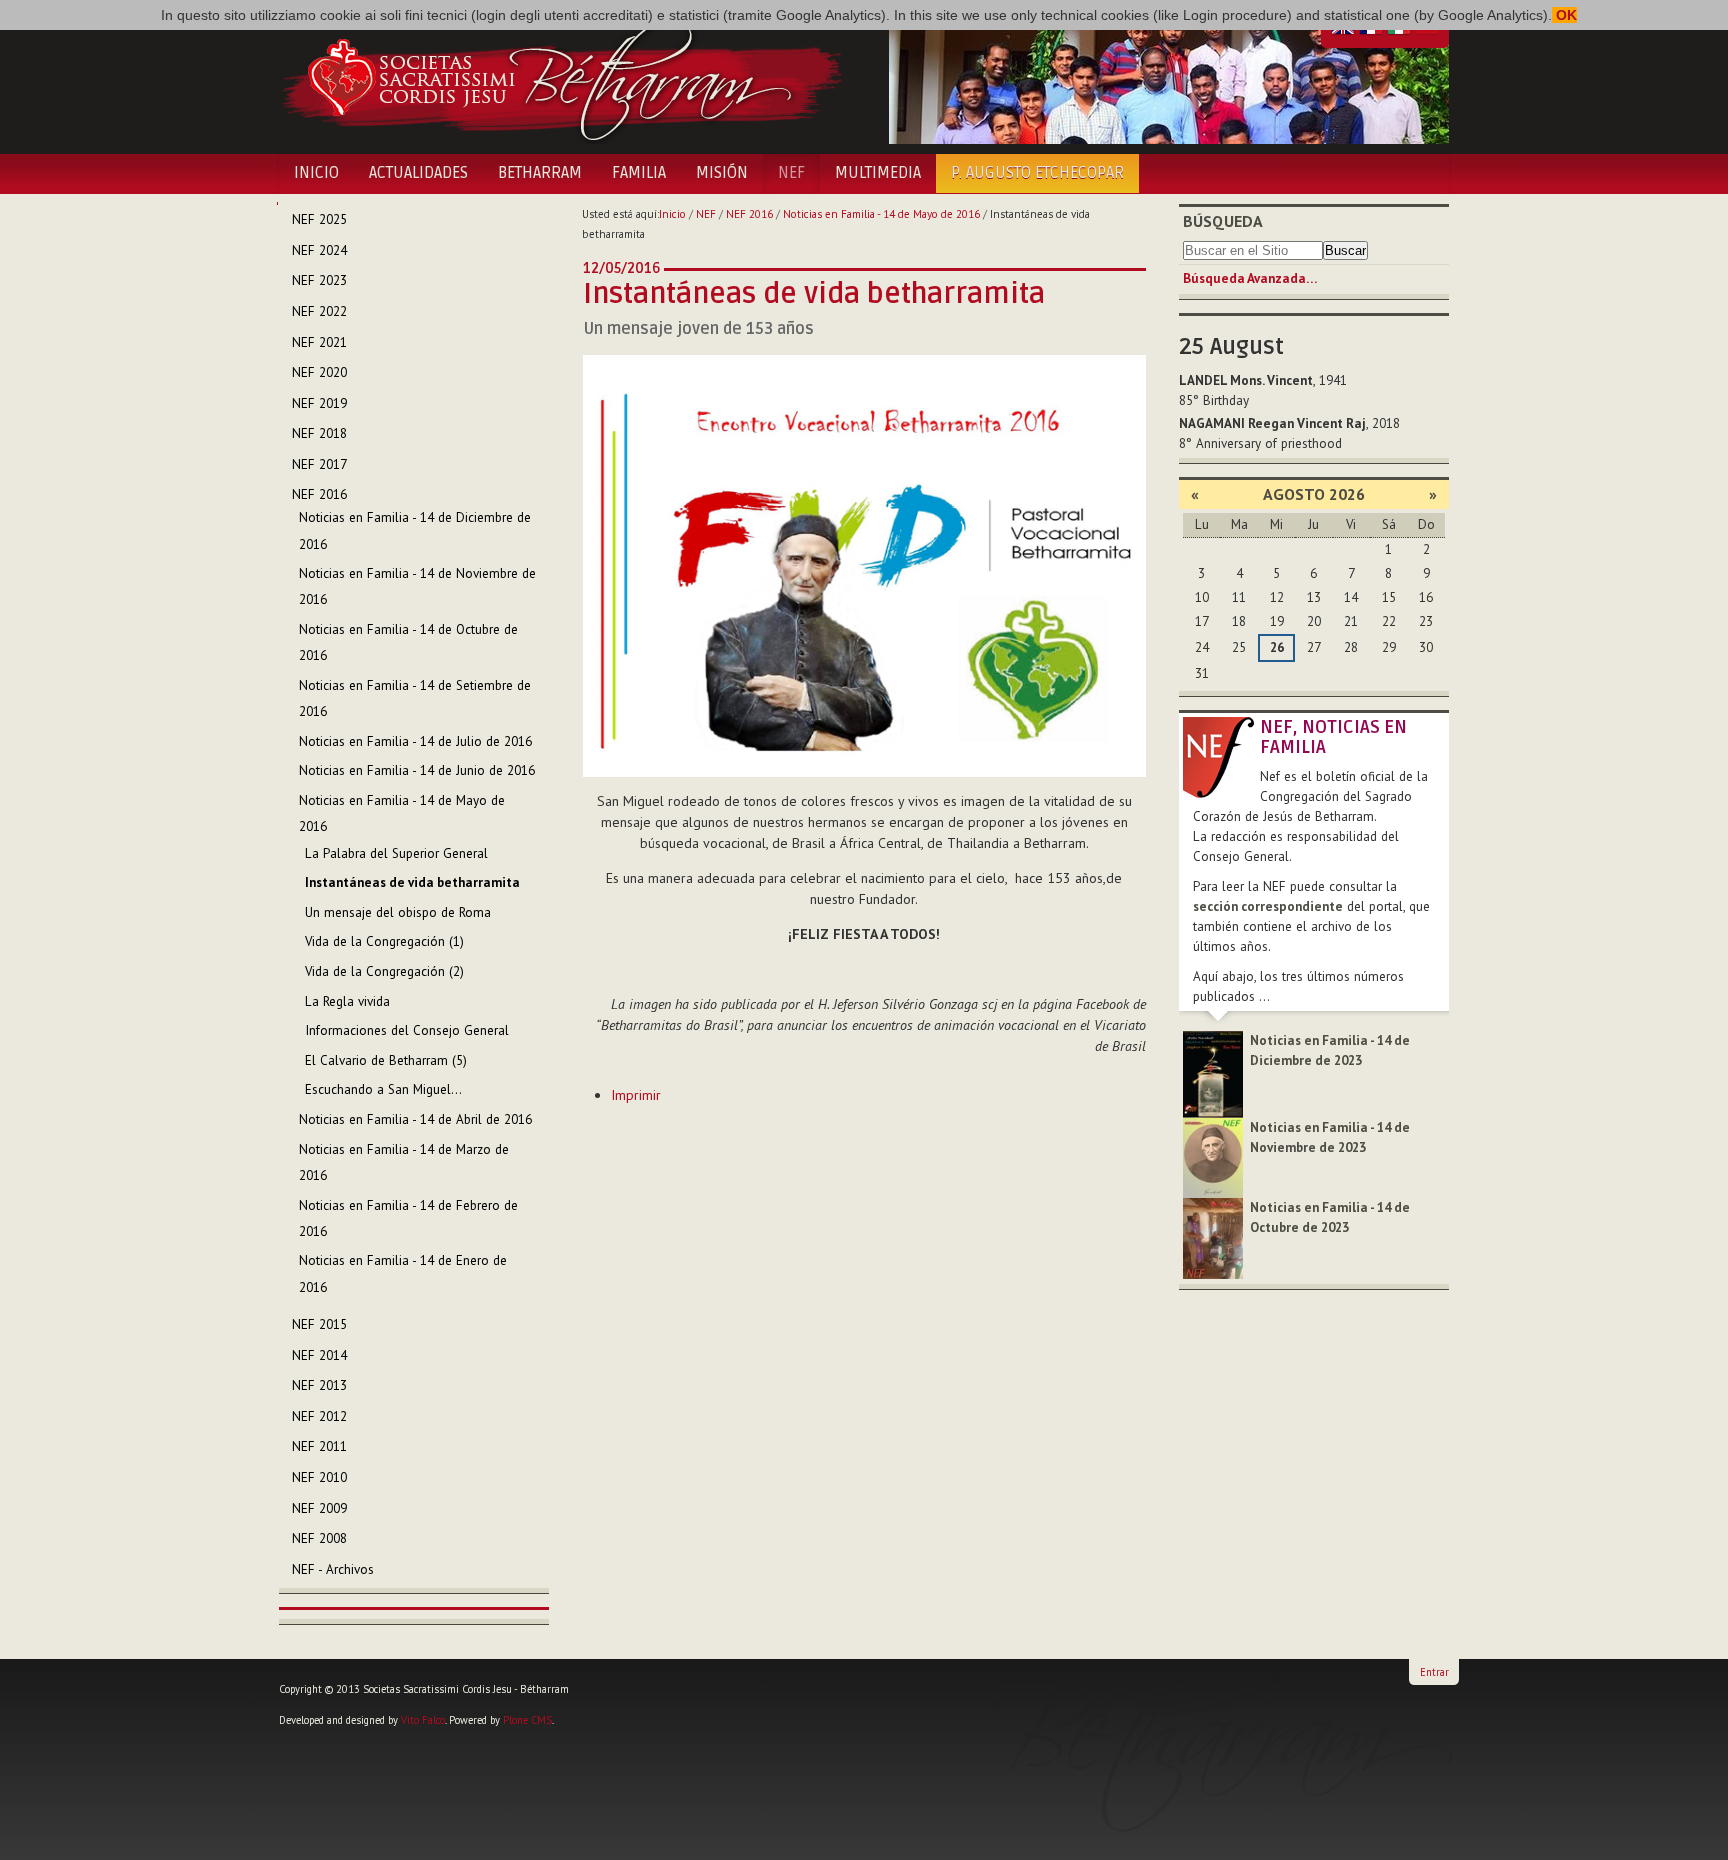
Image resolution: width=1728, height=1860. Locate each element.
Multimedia (878, 173)
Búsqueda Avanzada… (1250, 278)
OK (1564, 15)
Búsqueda (1223, 221)
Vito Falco (423, 1720)
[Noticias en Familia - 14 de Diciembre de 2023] (1213, 1073)
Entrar (1434, 1672)
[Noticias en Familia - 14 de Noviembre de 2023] (1213, 1156)
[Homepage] (561, 78)
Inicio (316, 173)
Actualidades (418, 173)
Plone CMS (527, 1720)
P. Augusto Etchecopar (1037, 173)
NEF (791, 173)
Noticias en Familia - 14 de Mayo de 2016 (881, 214)
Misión (722, 173)
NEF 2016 (749, 214)
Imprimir (636, 1095)
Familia (639, 173)
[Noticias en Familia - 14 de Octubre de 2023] (1213, 1237)
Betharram (540, 173)
